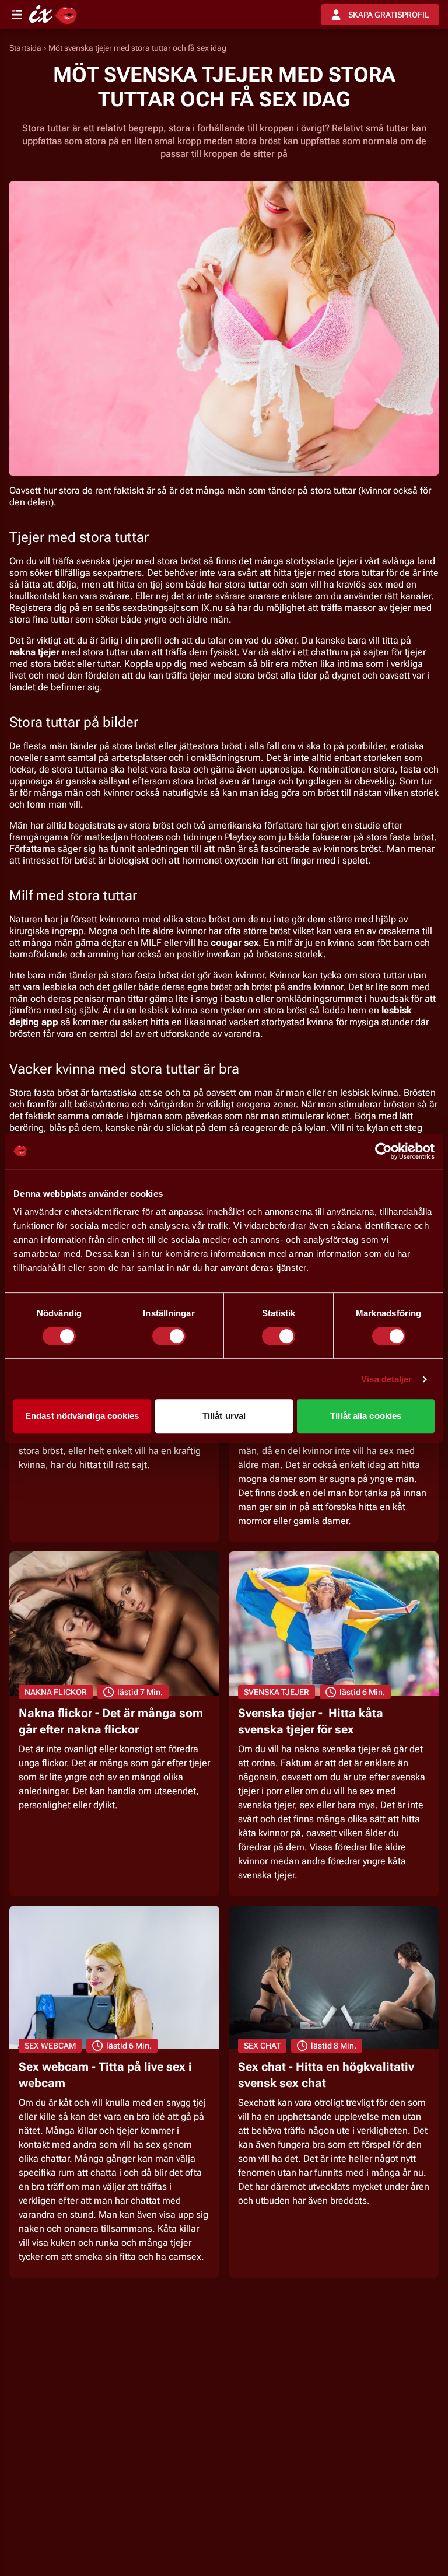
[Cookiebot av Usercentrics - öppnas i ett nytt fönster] (384, 1151)
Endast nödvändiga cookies (82, 1416)
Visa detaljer (386, 1379)
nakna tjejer (34, 652)
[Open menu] (17, 15)
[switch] (169, 1336)
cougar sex (235, 943)
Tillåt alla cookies (366, 1416)
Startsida (25, 48)
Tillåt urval (224, 1416)
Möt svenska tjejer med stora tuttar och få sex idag (137, 48)
